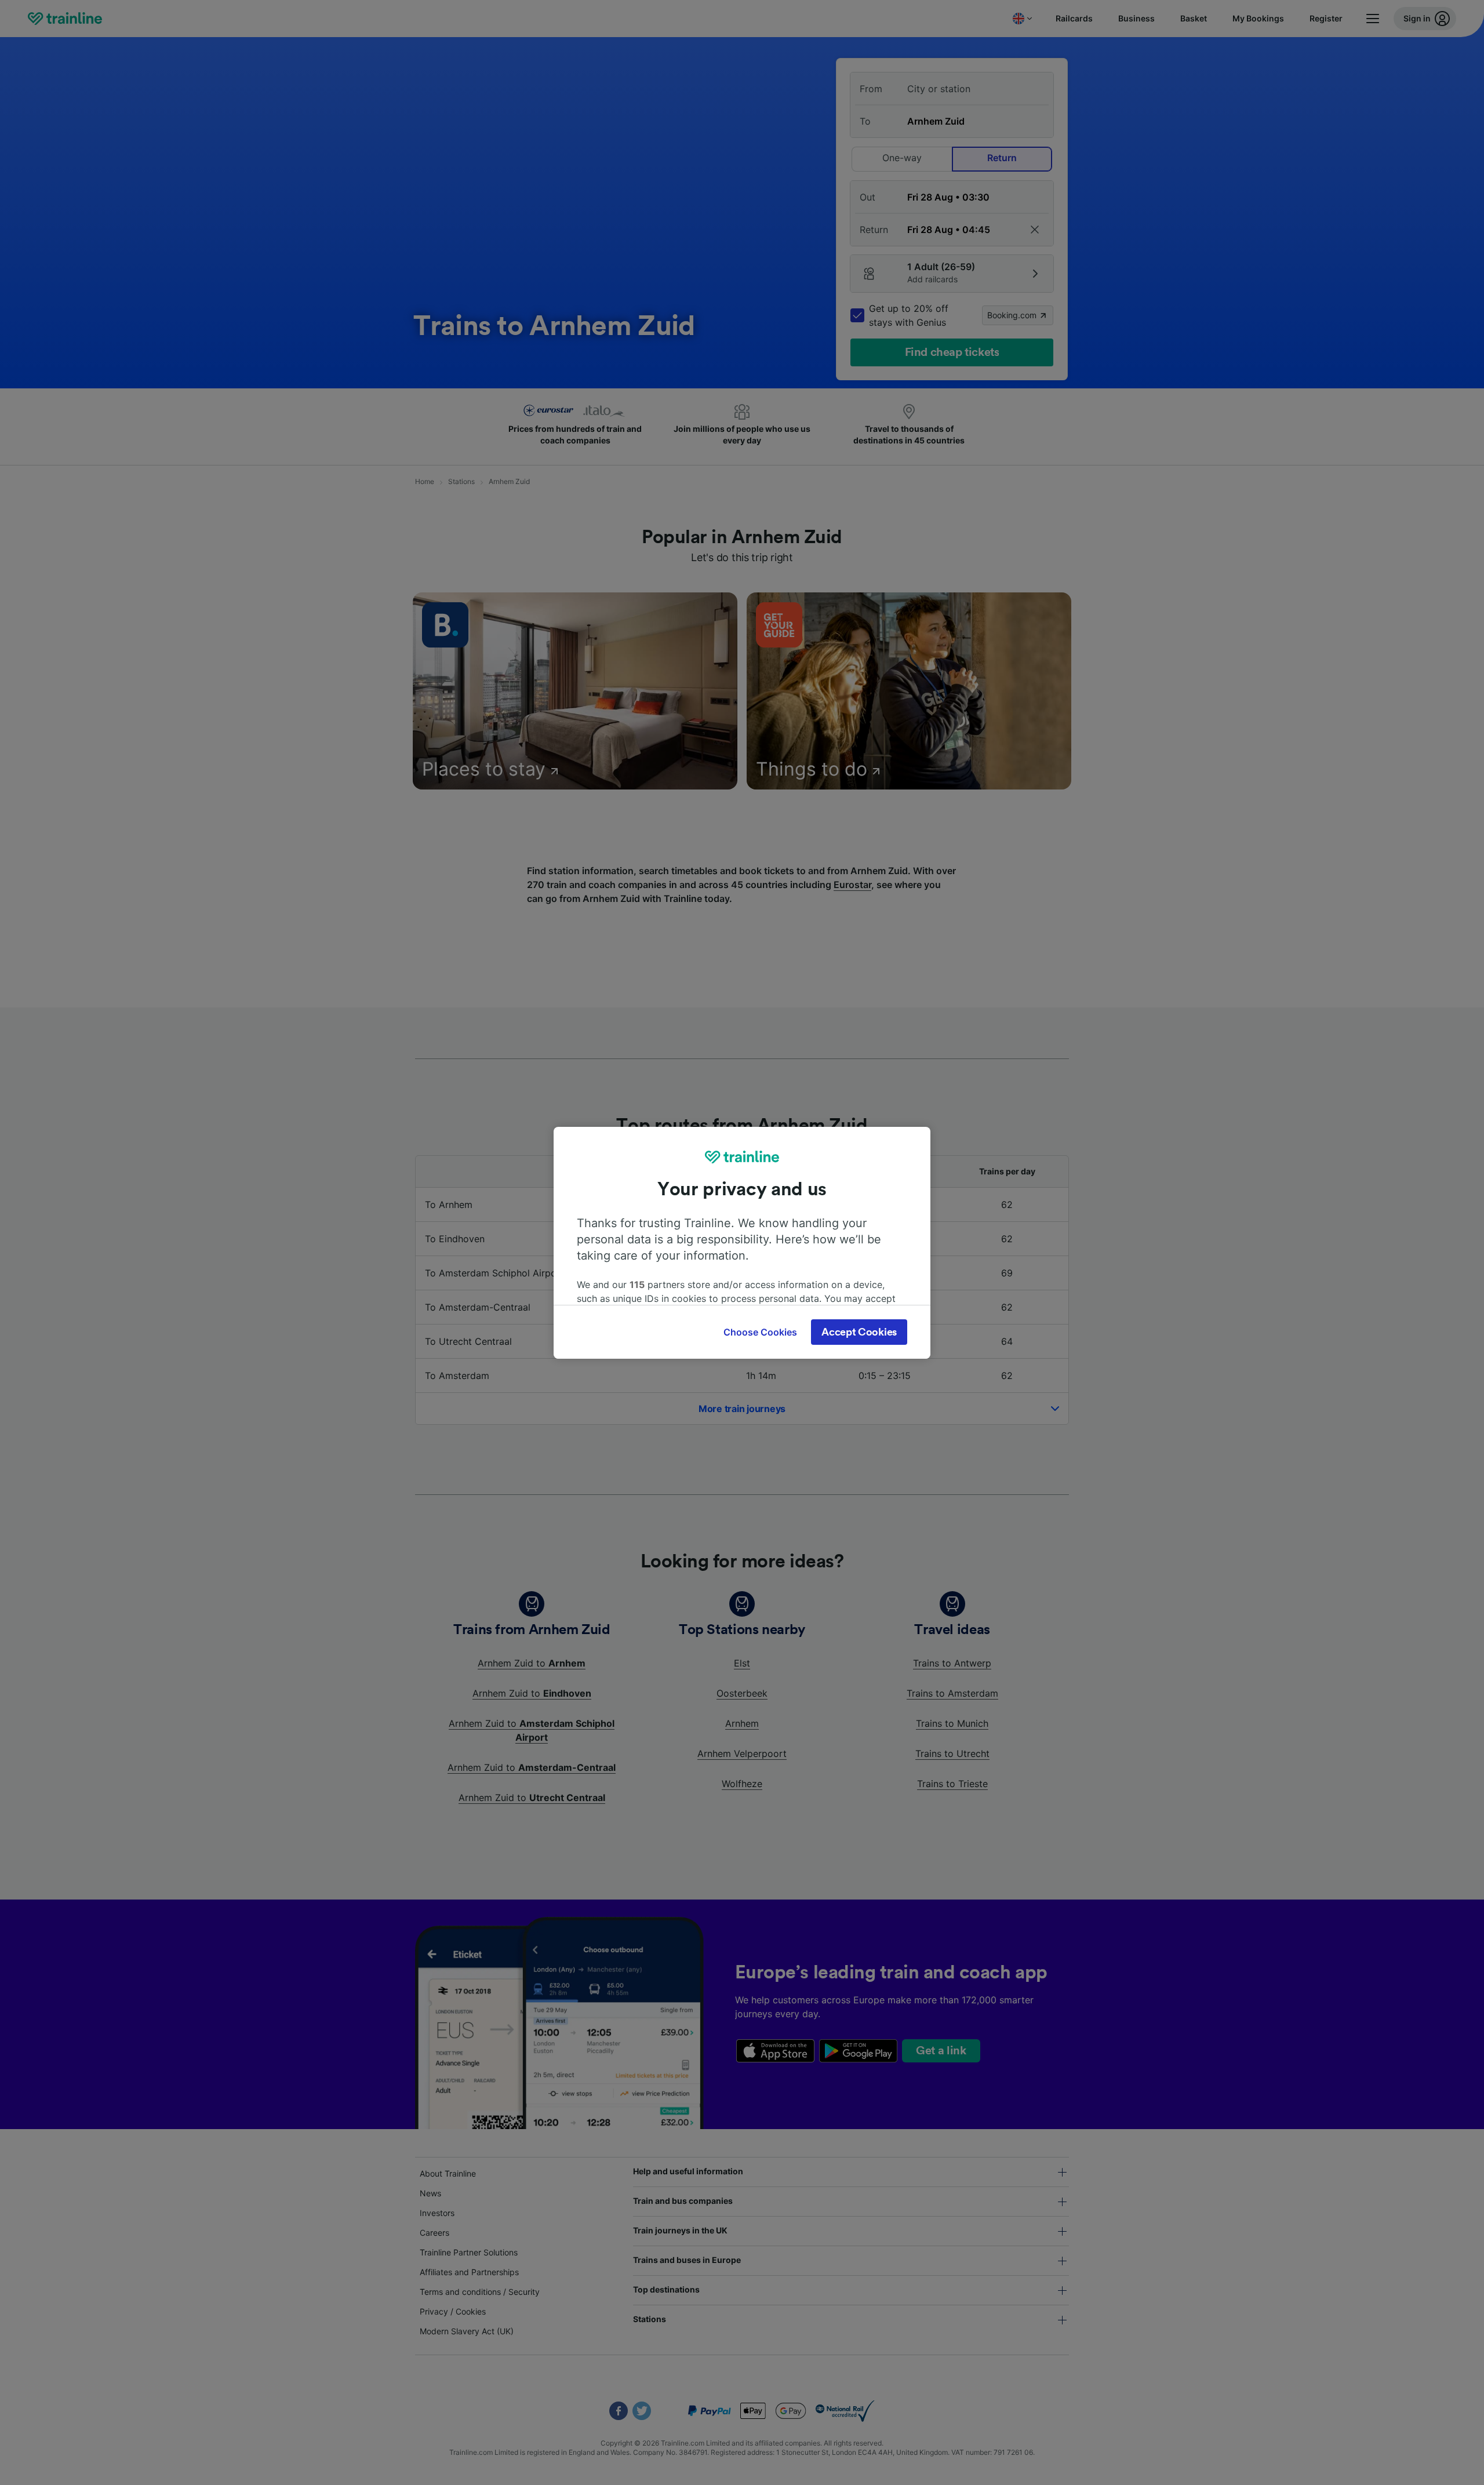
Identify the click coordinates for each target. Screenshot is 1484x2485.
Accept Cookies (859, 1332)
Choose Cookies (760, 1332)
